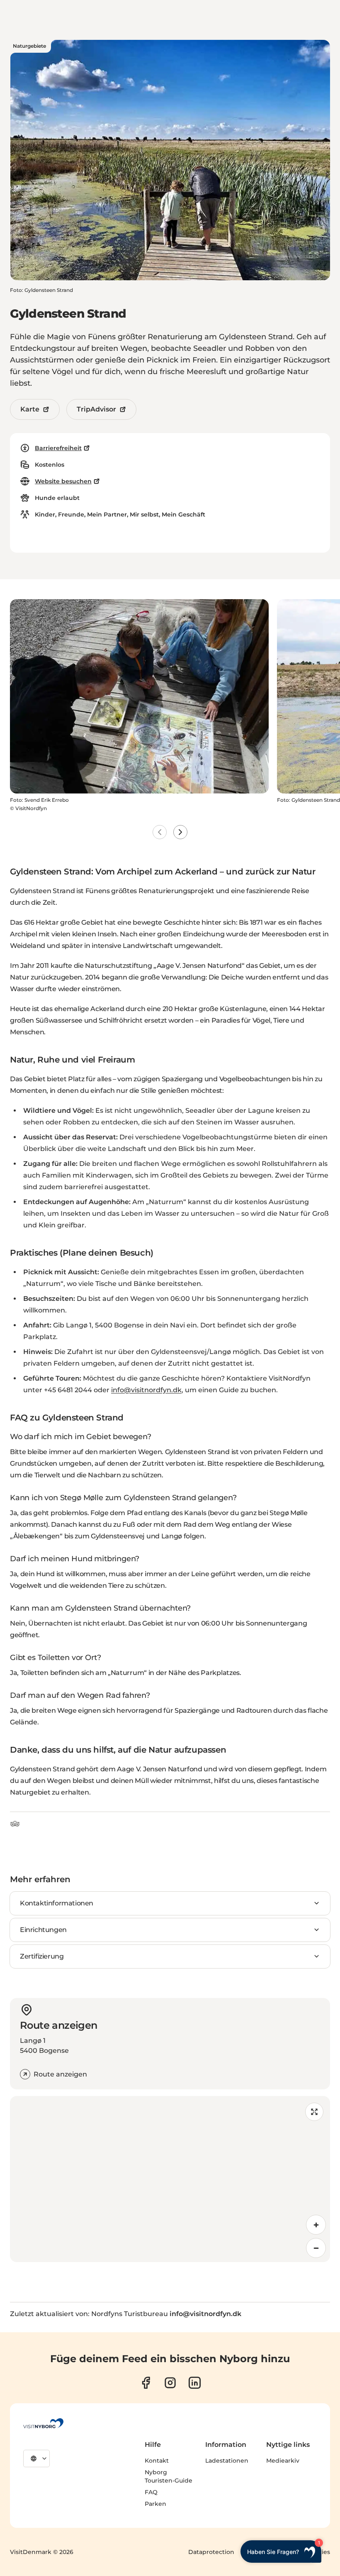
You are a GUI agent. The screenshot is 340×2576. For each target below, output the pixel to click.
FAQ (151, 2492)
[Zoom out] (316, 2248)
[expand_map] (314, 2112)
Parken (155, 2504)
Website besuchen (63, 481)
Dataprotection (211, 2552)
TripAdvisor (96, 409)
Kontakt (157, 2461)
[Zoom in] (316, 2225)
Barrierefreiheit (58, 448)
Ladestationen (227, 2461)
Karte (30, 409)
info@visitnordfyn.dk (146, 1390)
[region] (170, 2179)
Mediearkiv (283, 2461)
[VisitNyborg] (43, 2423)
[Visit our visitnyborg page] (146, 2383)
